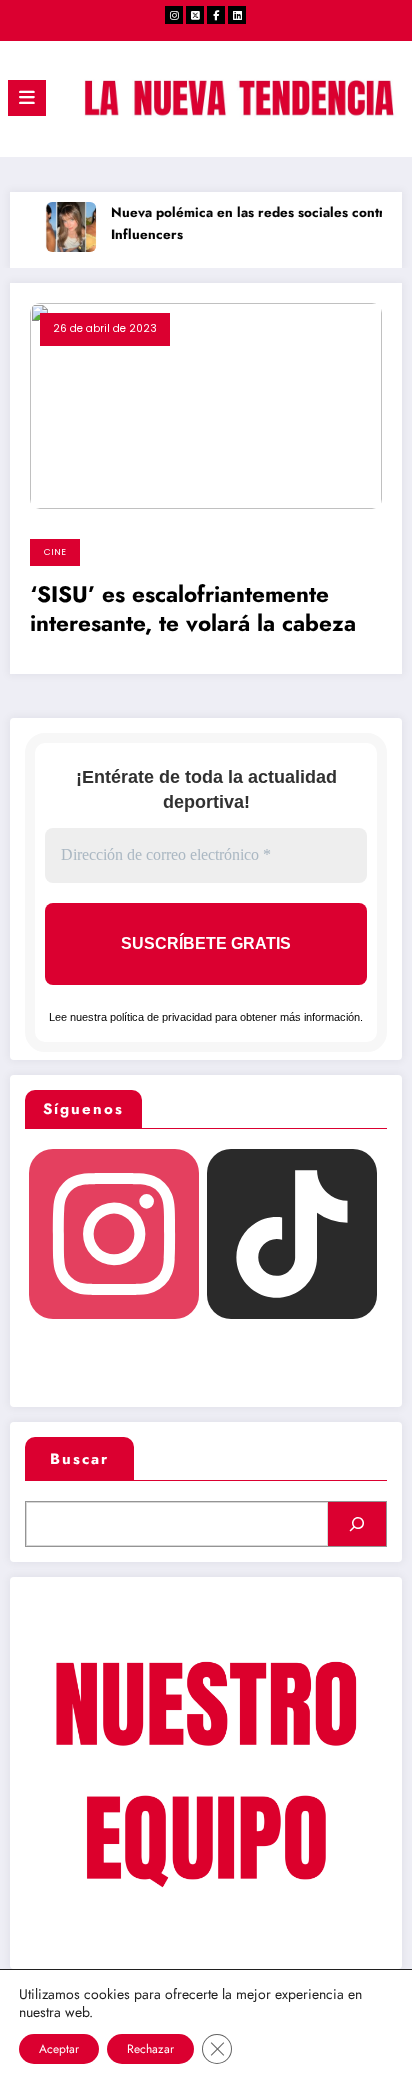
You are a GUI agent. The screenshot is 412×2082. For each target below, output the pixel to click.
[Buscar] (357, 1524)
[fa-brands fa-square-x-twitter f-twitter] (195, 15)
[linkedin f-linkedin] (237, 15)
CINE (55, 552)
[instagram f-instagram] (174, 15)
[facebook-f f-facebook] (216, 15)
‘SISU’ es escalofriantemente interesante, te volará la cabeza (193, 609)
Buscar (79, 1459)
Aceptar (59, 2049)
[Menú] (27, 98)
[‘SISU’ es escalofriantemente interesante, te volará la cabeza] (206, 405)
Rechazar (150, 2049)
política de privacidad (161, 1017)
